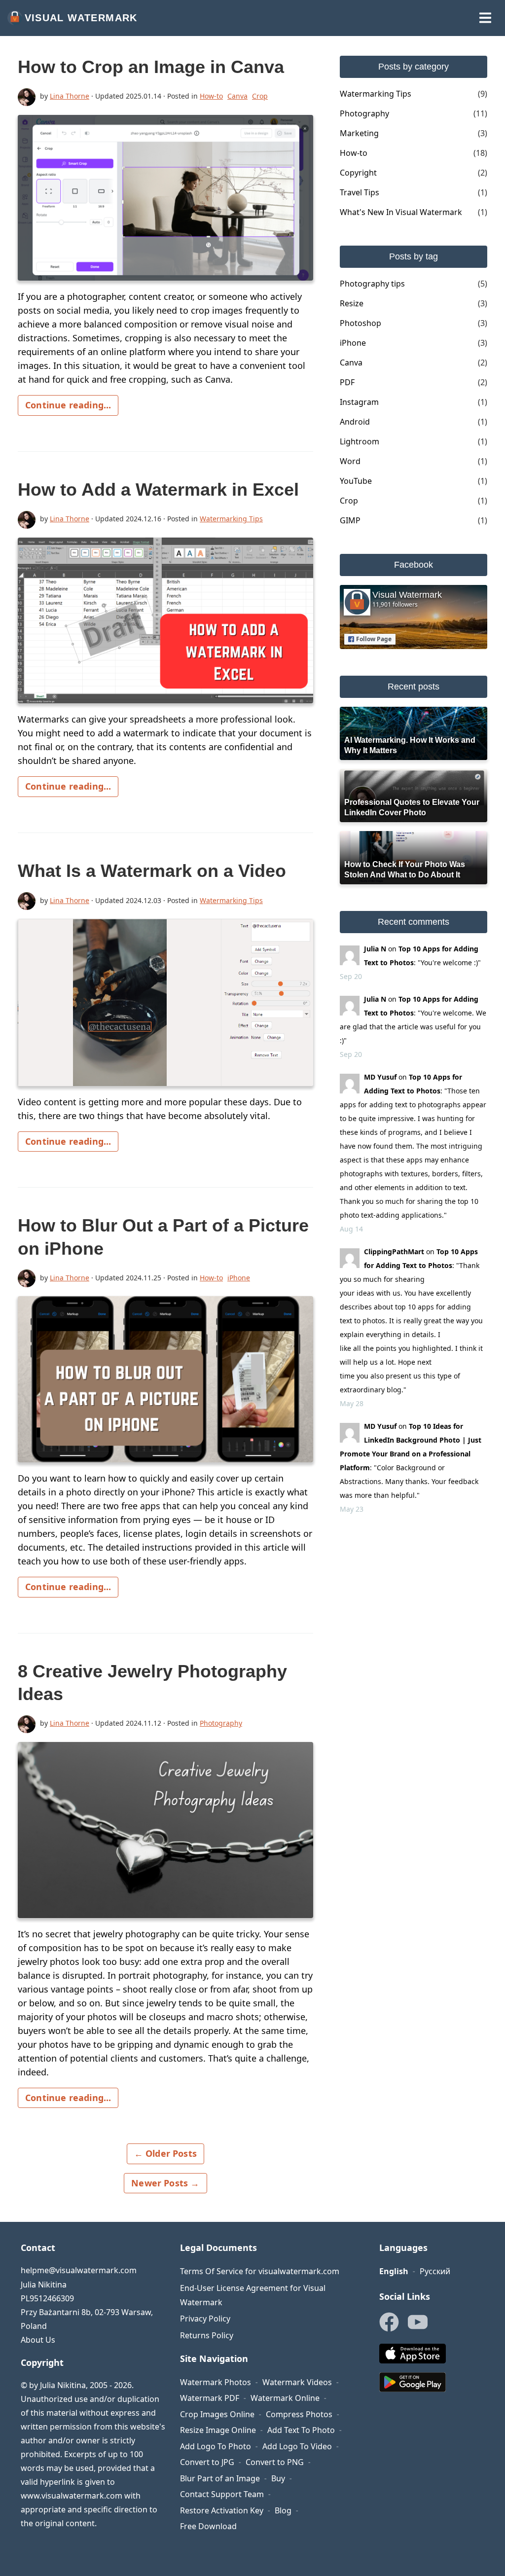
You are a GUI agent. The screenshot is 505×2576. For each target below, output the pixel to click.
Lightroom (360, 441)
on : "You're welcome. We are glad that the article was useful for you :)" (413, 1020)
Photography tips (372, 284)
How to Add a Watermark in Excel (158, 490)
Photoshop (361, 323)
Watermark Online (285, 2398)
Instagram (359, 402)
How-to (211, 96)
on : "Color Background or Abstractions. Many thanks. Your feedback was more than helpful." (411, 1461)
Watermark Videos (297, 2382)
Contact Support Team (222, 2494)
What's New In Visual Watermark (401, 212)
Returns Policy (207, 2335)
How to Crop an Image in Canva (151, 67)
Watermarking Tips (231, 519)
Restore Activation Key (222, 2510)
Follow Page (374, 639)
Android (355, 422)
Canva (237, 96)
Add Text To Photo (301, 2430)
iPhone (239, 1278)
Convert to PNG (275, 2462)
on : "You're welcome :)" (422, 956)
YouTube (356, 481)
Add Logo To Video (297, 2446)
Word (350, 461)
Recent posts (414, 687)
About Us (38, 2340)
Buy (278, 2478)
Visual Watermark (81, 18)
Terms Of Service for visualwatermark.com (260, 2271)
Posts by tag (414, 256)
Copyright (358, 173)
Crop (260, 96)
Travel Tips (360, 192)
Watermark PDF (210, 2398)
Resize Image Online (218, 2430)
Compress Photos (299, 2414)
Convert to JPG (207, 2462)
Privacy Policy (205, 2319)
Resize (352, 303)
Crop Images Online (217, 2414)
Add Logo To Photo (216, 2446)
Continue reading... (68, 405)
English (394, 2271)
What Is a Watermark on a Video (152, 871)
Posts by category (414, 67)
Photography (221, 1723)
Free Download (208, 2526)
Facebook (414, 565)
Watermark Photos (216, 2382)
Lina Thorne (70, 96)
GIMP (350, 520)
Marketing (359, 133)
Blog (283, 2510)
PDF (347, 382)
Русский (435, 2271)
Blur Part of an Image (220, 2478)
